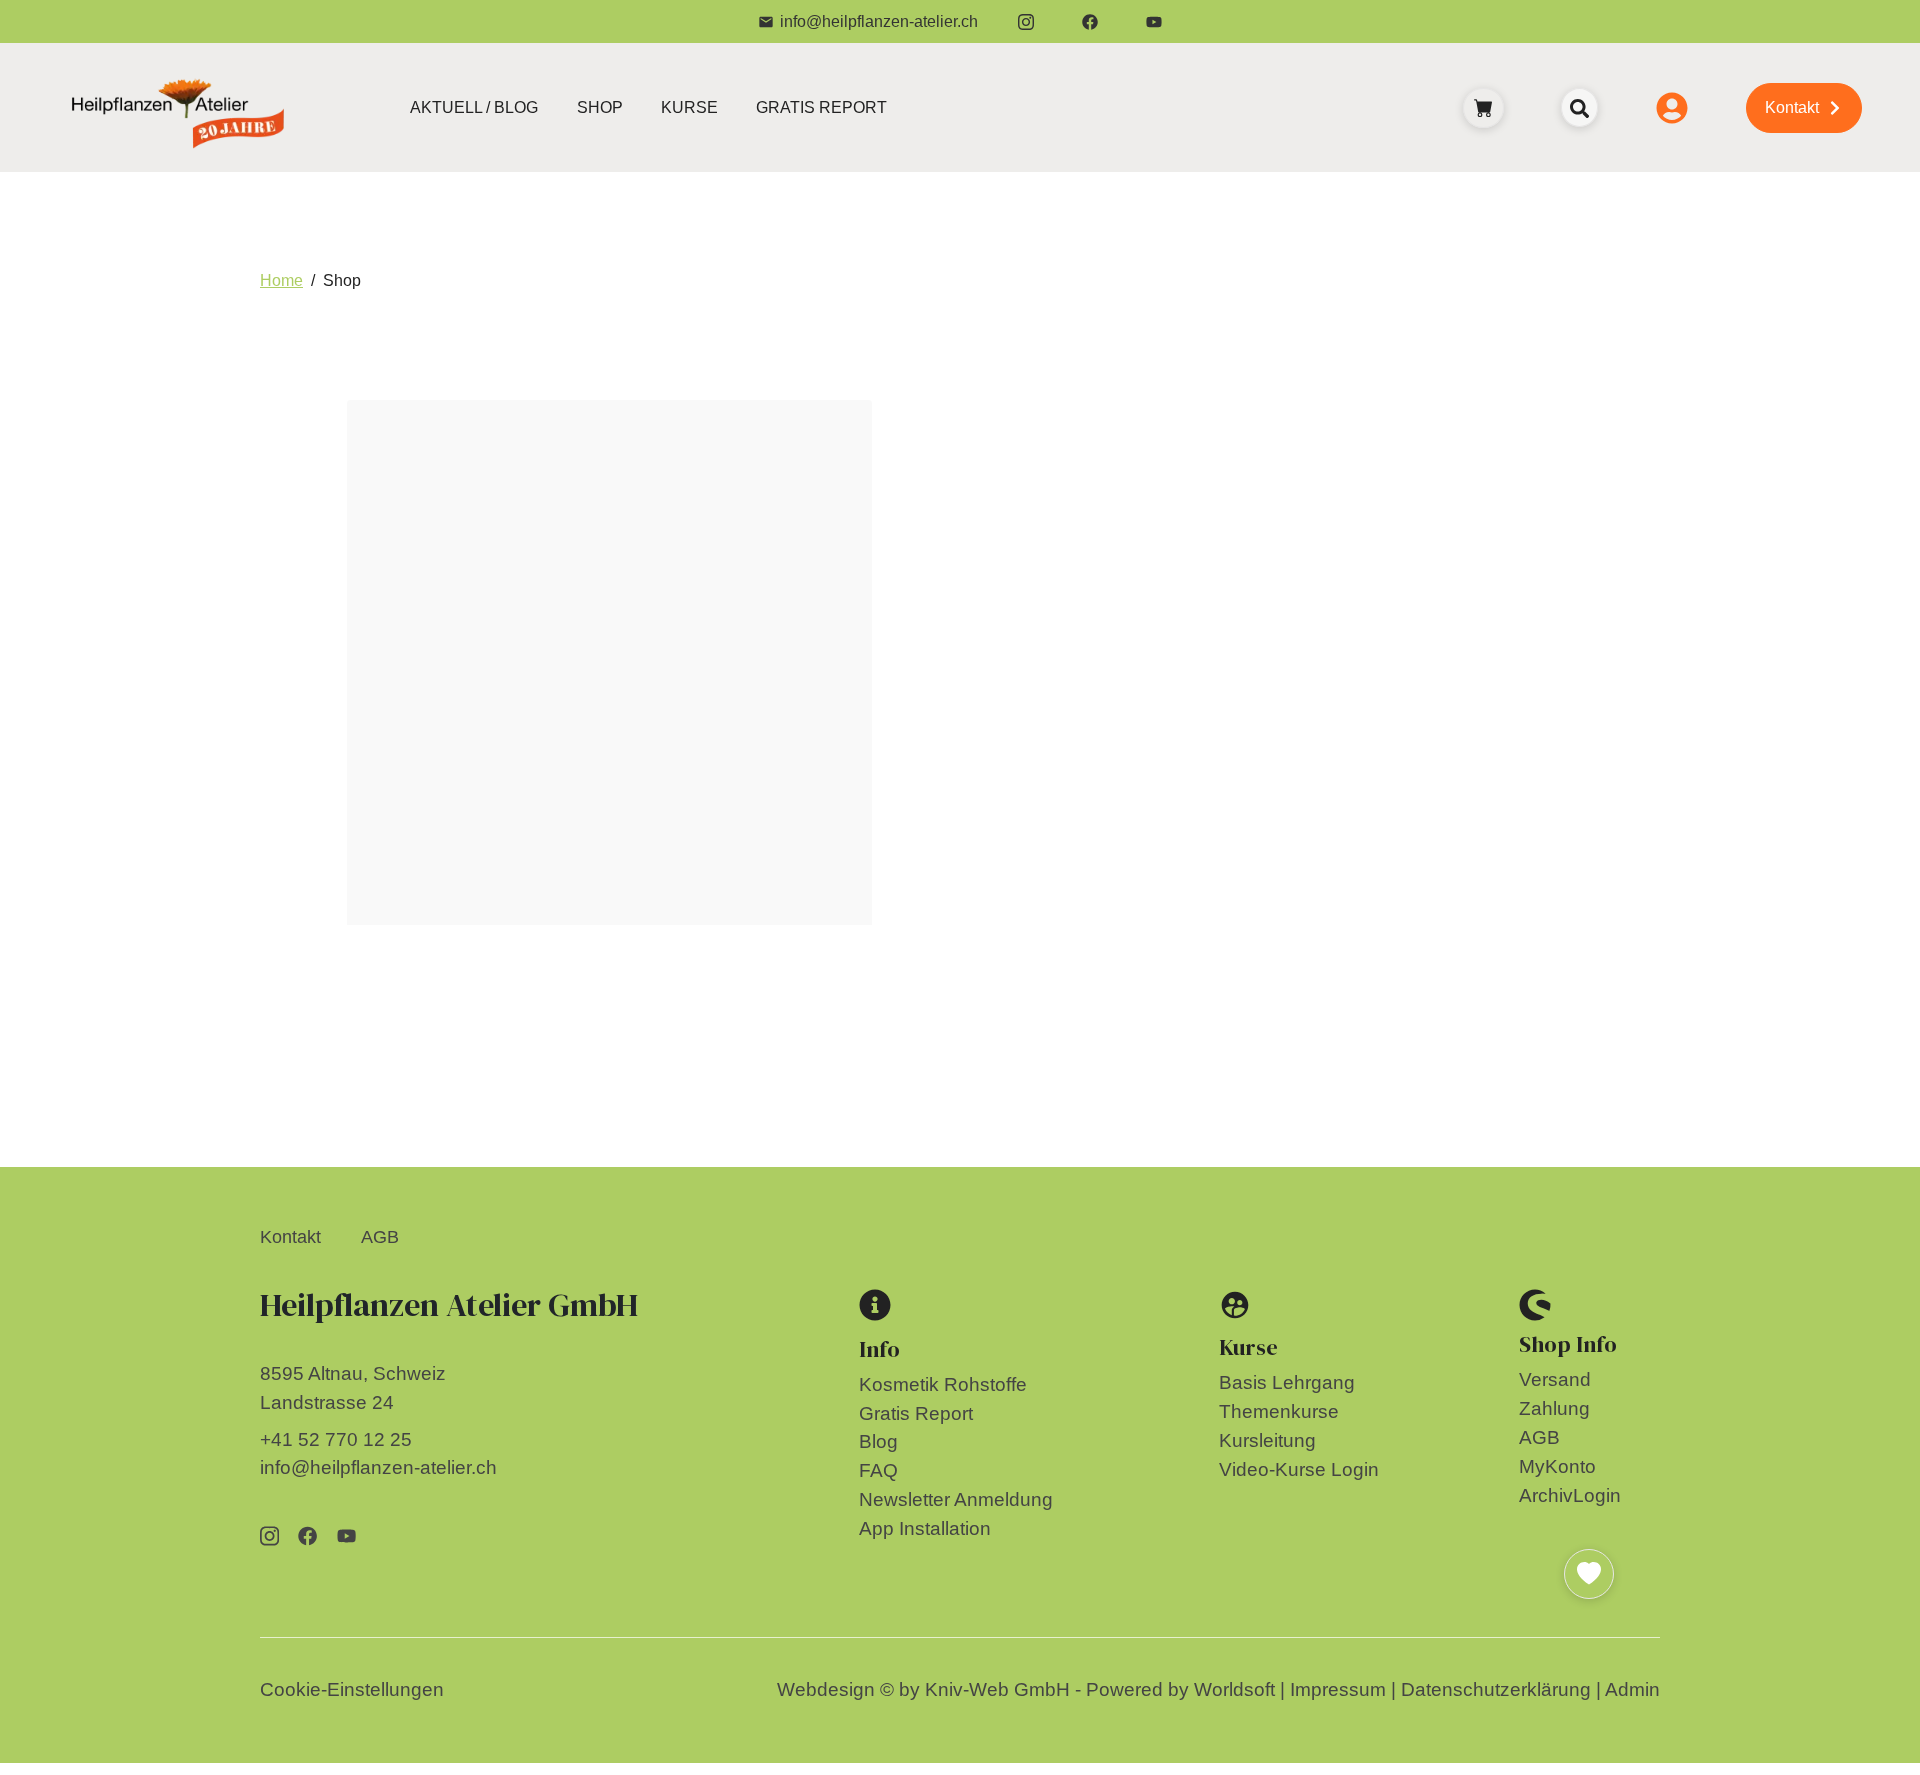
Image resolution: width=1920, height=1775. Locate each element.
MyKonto (1557, 1466)
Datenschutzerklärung (1496, 1689)
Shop (600, 107)
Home (281, 280)
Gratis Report (821, 107)
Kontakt (290, 1237)
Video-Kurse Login (1299, 1469)
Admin (1632, 1689)
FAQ (878, 1470)
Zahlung (1554, 1408)
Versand (1555, 1379)
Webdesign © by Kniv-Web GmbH (923, 1689)
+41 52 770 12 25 (336, 1439)
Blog (878, 1441)
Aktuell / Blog (474, 107)
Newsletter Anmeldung (956, 1499)
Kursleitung (1267, 1440)
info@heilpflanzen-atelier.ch (879, 21)
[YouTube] (1154, 21)
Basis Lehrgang (1287, 1382)
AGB (380, 1237)
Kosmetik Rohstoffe (943, 1384)
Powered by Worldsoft (1180, 1689)
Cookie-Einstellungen (352, 1689)
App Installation (925, 1528)
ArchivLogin (1570, 1495)
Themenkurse (1279, 1411)
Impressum (1338, 1689)
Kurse (689, 107)
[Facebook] (1090, 21)
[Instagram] (1026, 21)
